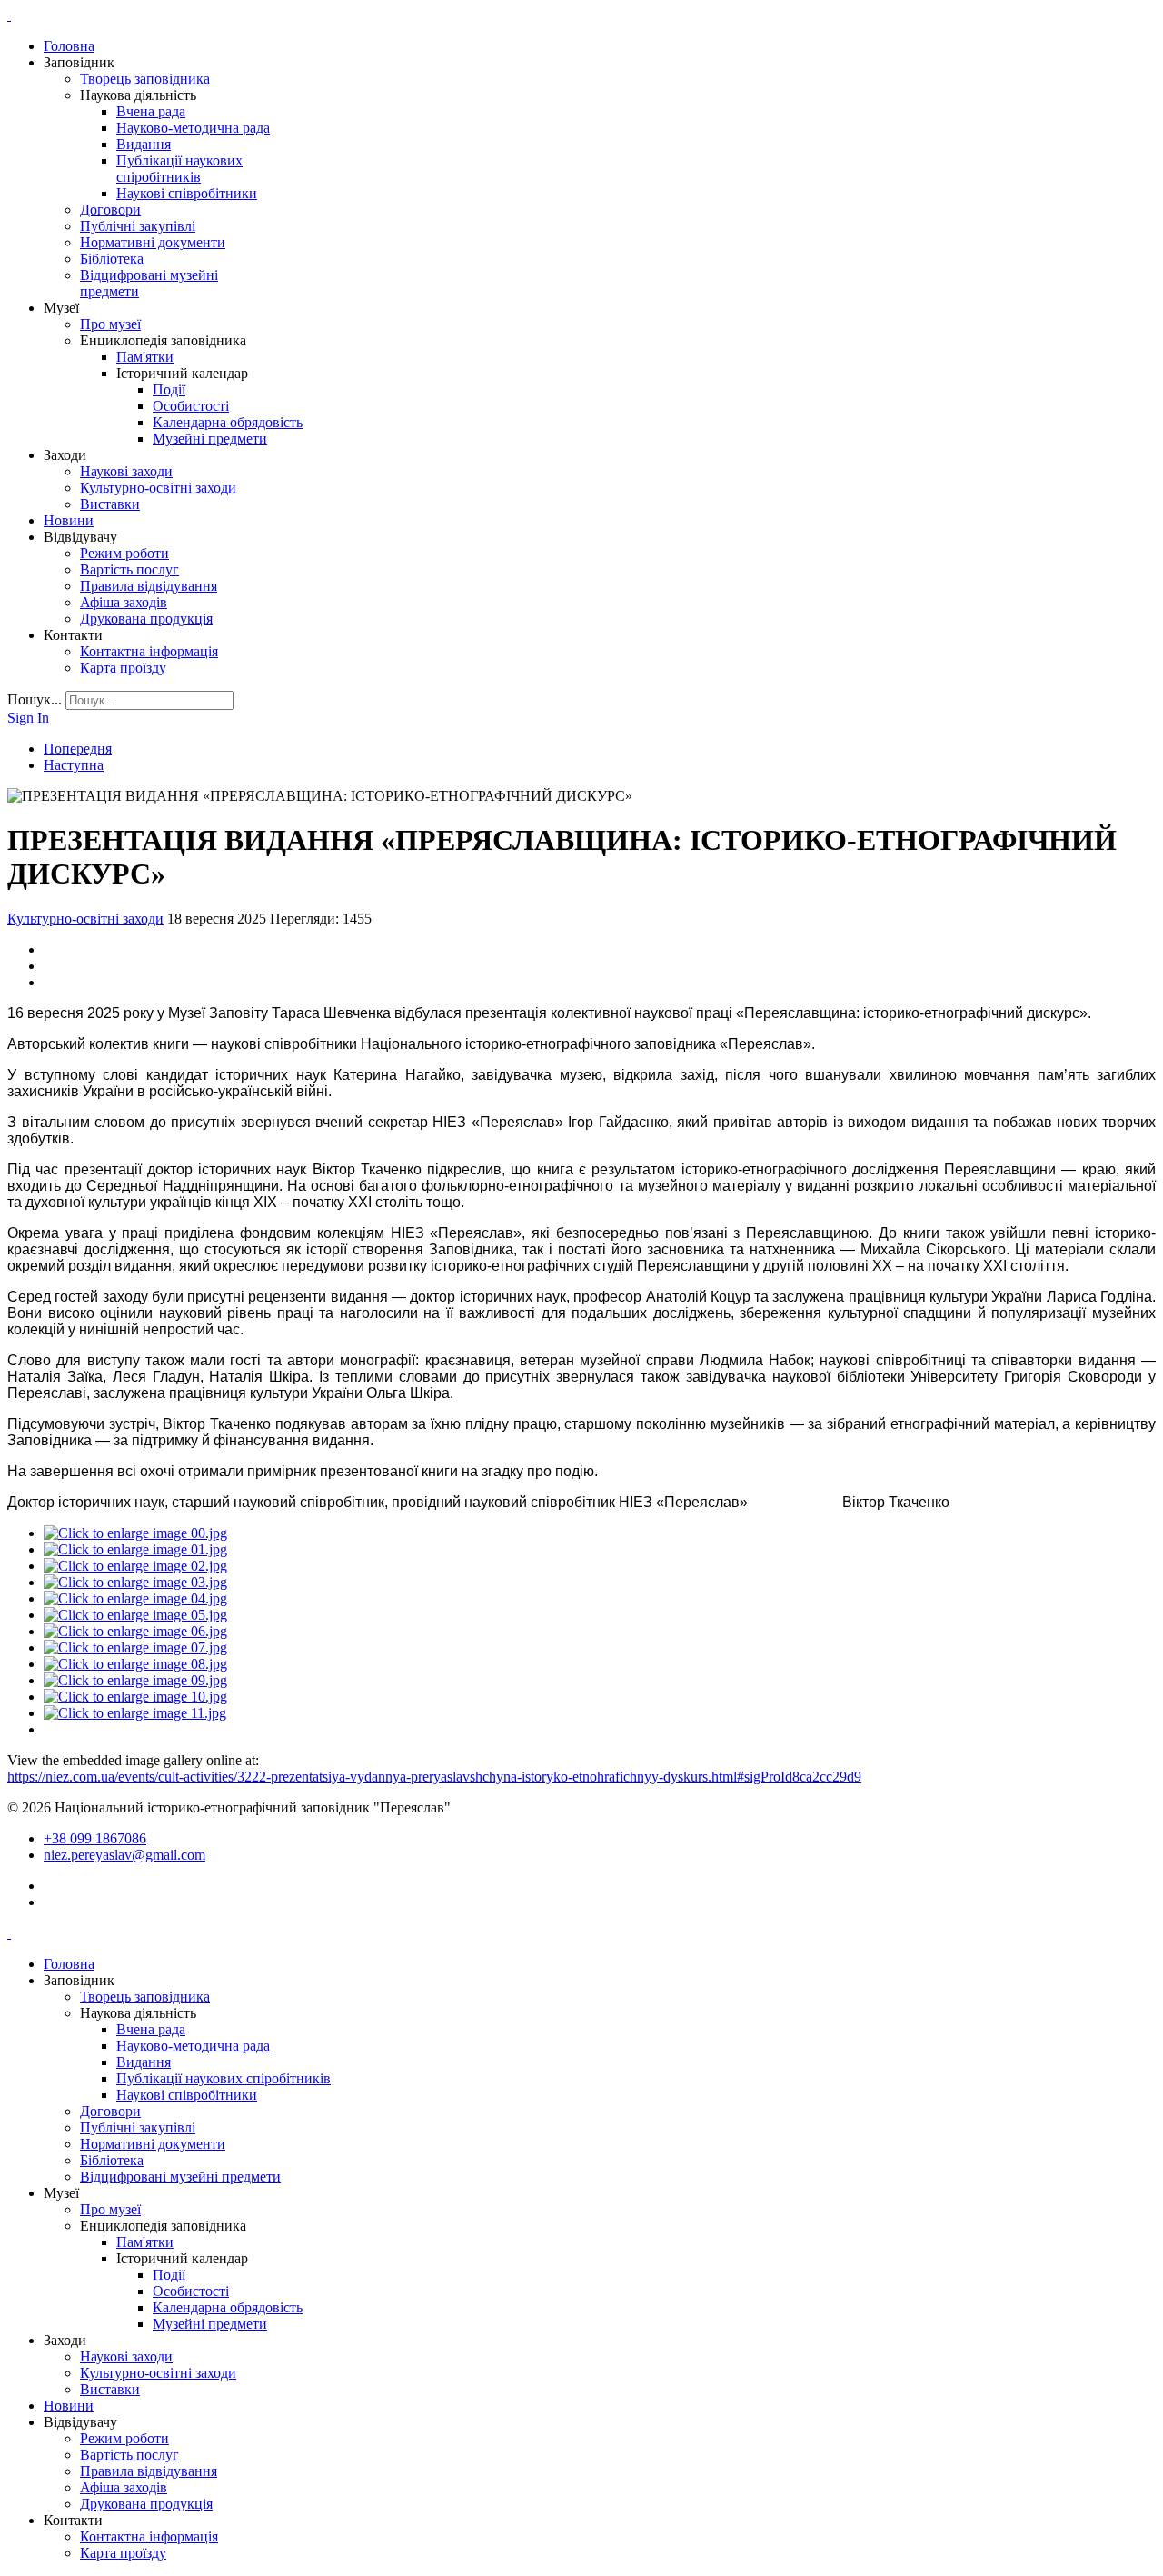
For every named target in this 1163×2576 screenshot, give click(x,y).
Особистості (191, 406)
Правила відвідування (149, 586)
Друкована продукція (146, 619)
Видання (144, 144)
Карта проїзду (123, 668)
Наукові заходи (126, 471)
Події (169, 389)
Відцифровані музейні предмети (180, 2177)
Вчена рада (151, 111)
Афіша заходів (124, 602)
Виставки (110, 504)
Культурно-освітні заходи (158, 488)
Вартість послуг (129, 569)
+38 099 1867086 (95, 1838)
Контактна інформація (149, 651)
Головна (69, 46)
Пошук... (35, 699)
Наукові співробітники (187, 193)
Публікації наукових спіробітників (179, 169)
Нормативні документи (153, 242)
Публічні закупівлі (138, 226)
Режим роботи (124, 553)
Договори (110, 210)
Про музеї (110, 324)
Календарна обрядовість (228, 422)
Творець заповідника (145, 79)
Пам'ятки (145, 357)
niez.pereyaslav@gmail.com (124, 1855)
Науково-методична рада (193, 128)
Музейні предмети (210, 439)
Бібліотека (112, 259)
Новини (69, 520)
